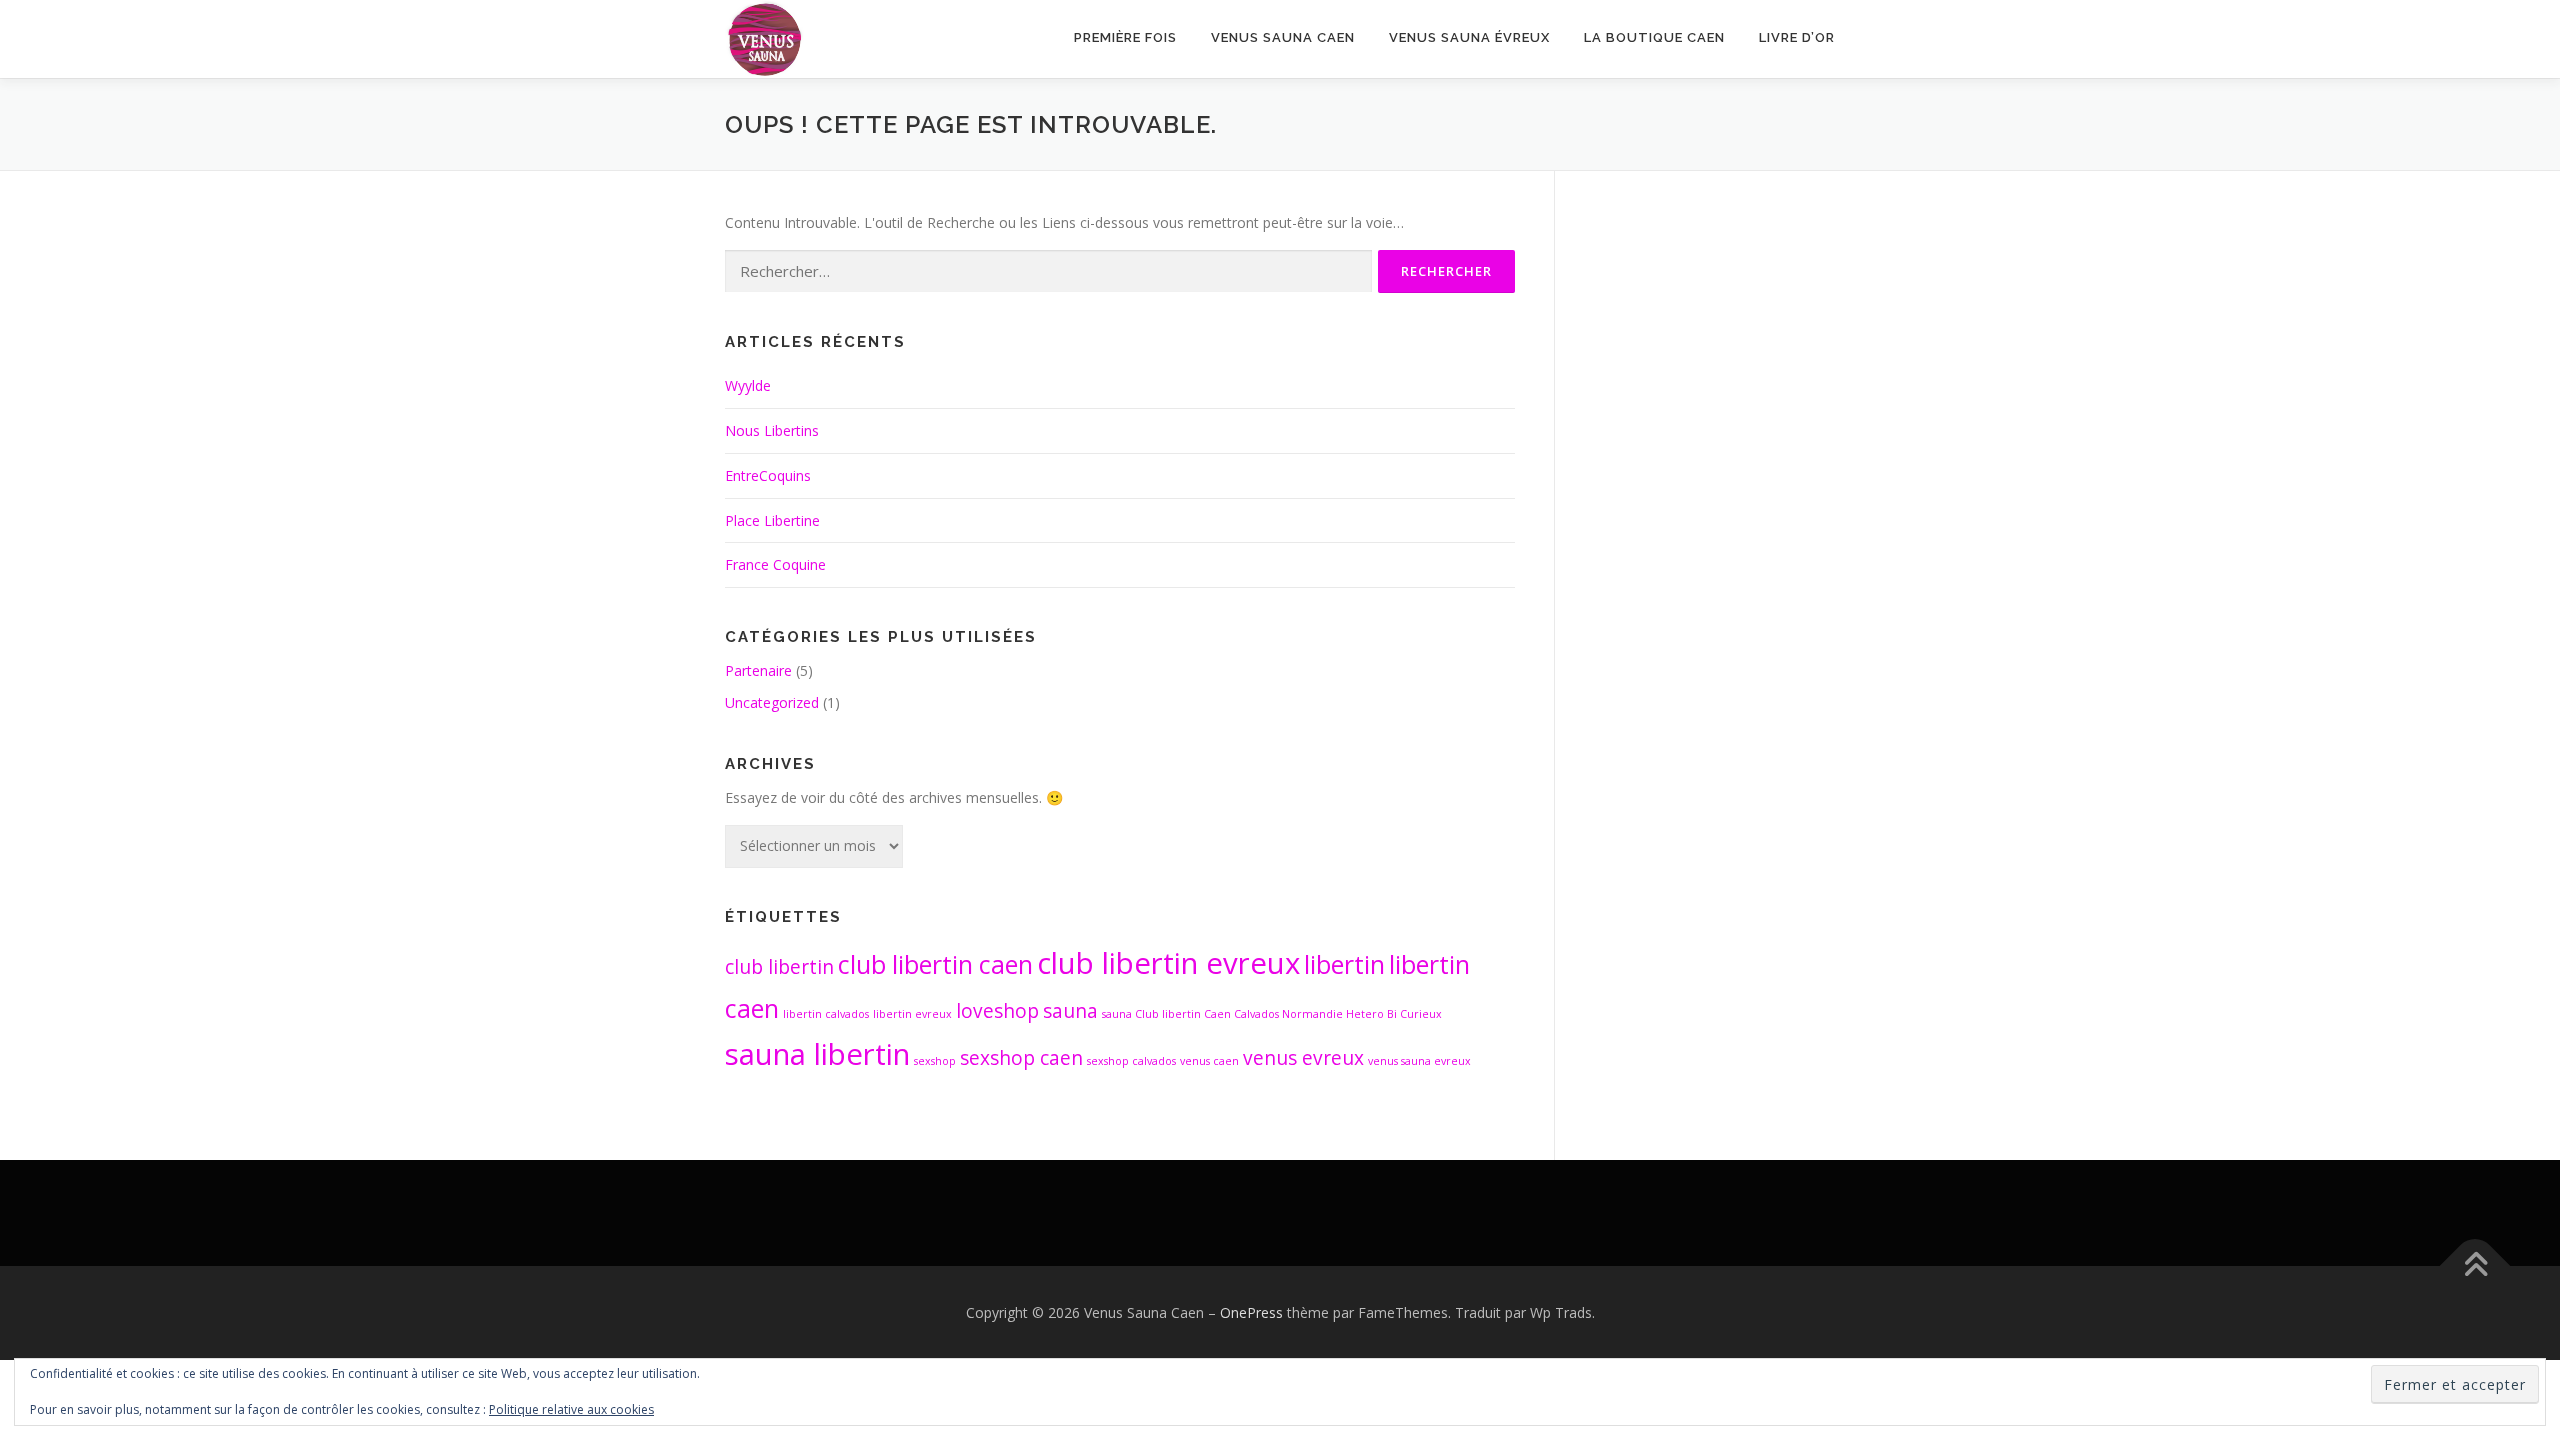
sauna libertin (817, 1054)
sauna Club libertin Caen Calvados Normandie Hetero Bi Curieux (1272, 1014)
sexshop (935, 1061)
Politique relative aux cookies (571, 1409)
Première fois (1125, 37)
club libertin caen (935, 964)
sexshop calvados (1131, 1061)
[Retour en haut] (2475, 1266)
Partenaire (758, 670)
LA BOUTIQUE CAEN (1654, 37)
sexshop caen (1021, 1058)
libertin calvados (826, 1014)
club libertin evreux (1168, 963)
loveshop (997, 1011)
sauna (1070, 1011)
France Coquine (775, 564)
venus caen (1209, 1061)
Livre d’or (1797, 37)
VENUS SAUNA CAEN (1283, 37)
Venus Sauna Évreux (1469, 37)
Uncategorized (772, 702)
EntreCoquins (768, 475)
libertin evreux (912, 1014)
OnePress (1251, 1312)
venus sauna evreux (1419, 1061)
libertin (1344, 964)
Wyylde (748, 385)
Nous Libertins (772, 430)
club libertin (779, 967)
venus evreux (1303, 1058)
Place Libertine (772, 520)
